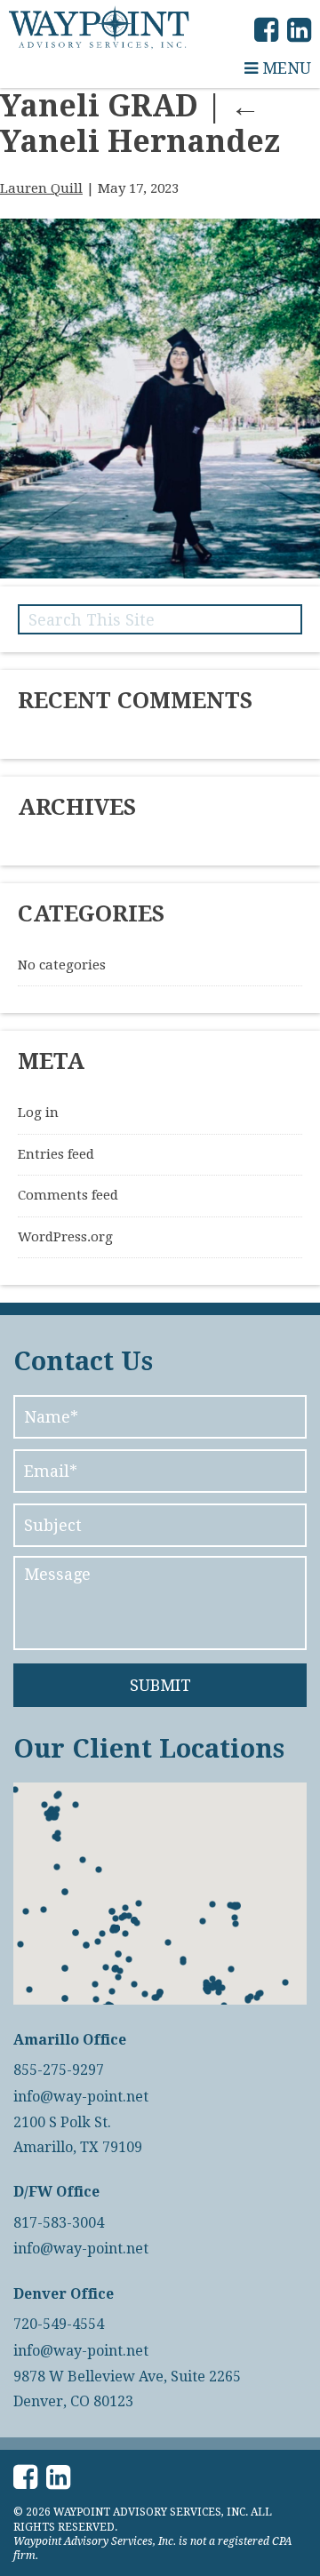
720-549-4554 (59, 2325)
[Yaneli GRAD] (160, 574)
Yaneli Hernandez (140, 124)
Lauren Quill (41, 188)
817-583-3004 (59, 2223)
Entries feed (56, 1154)
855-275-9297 (59, 2070)
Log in (38, 1113)
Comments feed (68, 1195)
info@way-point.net (81, 2097)
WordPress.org (65, 1237)
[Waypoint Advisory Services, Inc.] (99, 28)
